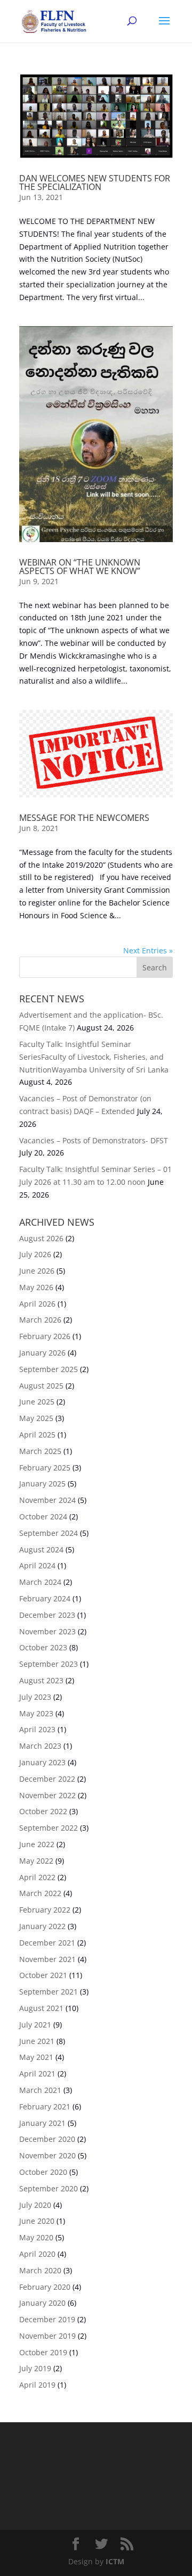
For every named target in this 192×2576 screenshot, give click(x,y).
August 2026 (41, 1238)
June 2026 (37, 1271)
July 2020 (35, 2205)
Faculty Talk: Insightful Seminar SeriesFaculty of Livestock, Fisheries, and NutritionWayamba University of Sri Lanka (94, 1057)
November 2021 (47, 1959)
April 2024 (37, 1565)
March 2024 (40, 1582)
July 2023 (35, 1697)
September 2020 (49, 2188)
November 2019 (47, 2336)
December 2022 (47, 1779)
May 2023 (36, 1713)
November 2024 (47, 1500)
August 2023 (41, 1680)
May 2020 (36, 2237)
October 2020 (43, 2172)
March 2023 (40, 1746)
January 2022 (42, 1926)
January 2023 (42, 1762)
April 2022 (37, 1877)
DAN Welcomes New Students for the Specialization (95, 182)
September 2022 (49, 1828)
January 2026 (42, 1353)
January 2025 (42, 1484)
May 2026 (36, 1287)
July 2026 (35, 1254)
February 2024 (45, 1598)
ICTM (115, 2561)
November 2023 (47, 1631)
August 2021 (41, 2008)
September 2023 (49, 1664)
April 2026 (37, 1304)
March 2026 (40, 1320)
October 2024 (43, 1516)
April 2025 (37, 1435)
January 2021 (42, 2123)
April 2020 (37, 2254)
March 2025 (40, 1451)
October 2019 (43, 2352)
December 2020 (47, 2139)
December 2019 (47, 2319)
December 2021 (47, 1943)
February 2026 (45, 1336)
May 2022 (36, 1861)
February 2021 (45, 2106)
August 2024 (41, 1549)
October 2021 (43, 1975)
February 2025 (45, 1468)
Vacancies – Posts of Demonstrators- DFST (94, 1140)
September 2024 (49, 1533)
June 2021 (37, 2041)
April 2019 (37, 2385)
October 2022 (43, 1811)
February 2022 (45, 1910)
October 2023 (43, 1647)
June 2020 (37, 2221)
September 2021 (49, 1992)
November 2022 (47, 1795)
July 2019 (35, 2368)
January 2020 (42, 2303)
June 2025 (37, 1402)
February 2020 (45, 2287)
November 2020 (47, 2155)
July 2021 (35, 2025)
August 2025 (41, 1386)
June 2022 (37, 1844)
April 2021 (37, 2074)
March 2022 (40, 1893)
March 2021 (40, 2090)
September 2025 (49, 1369)
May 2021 (36, 2057)
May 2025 (36, 1418)
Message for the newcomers (84, 818)
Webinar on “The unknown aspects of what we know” (80, 567)
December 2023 (47, 1615)
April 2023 (37, 1729)
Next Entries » (148, 950)
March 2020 (40, 2270)
